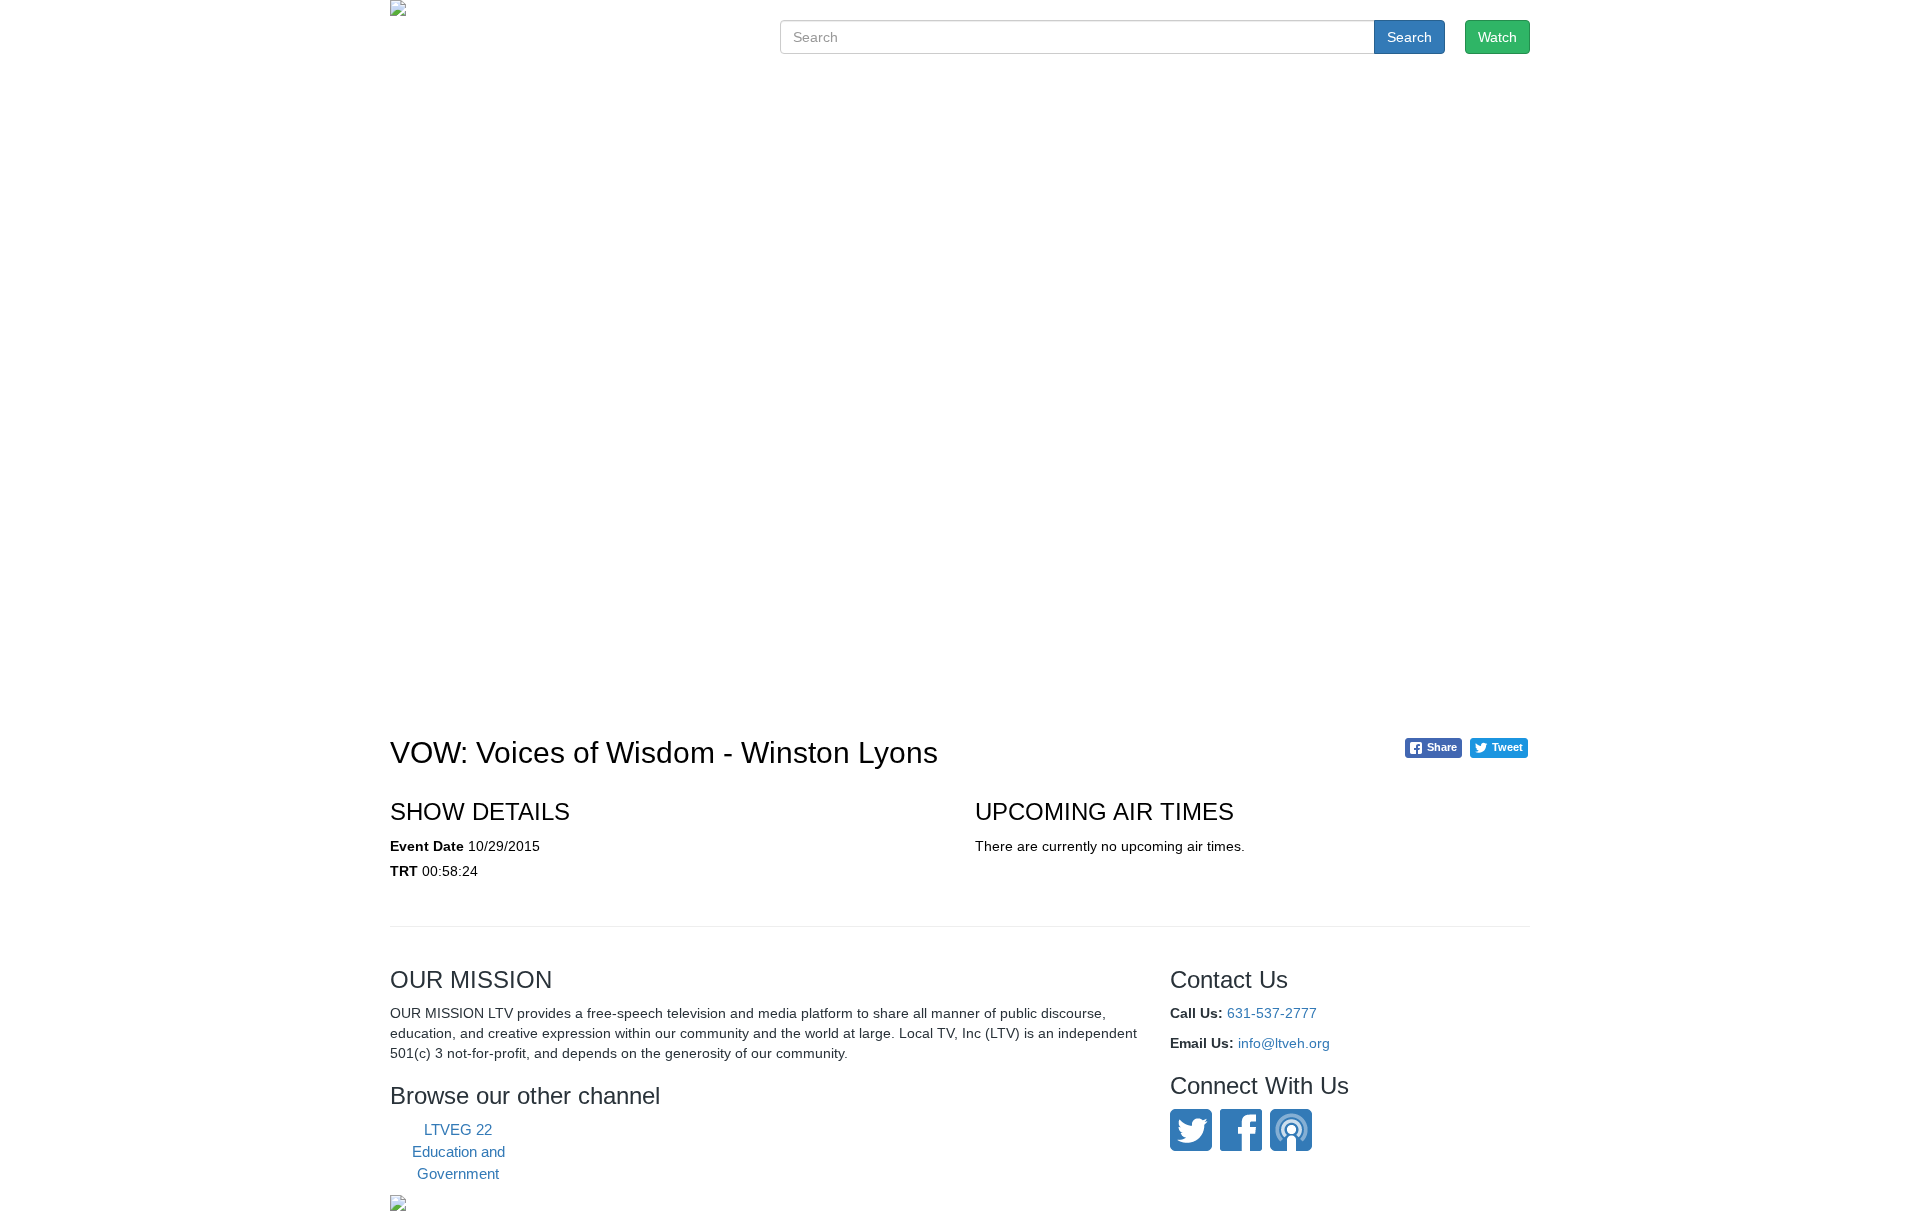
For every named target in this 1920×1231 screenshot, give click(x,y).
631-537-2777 (1272, 1013)
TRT (404, 871)
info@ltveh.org (1284, 1043)
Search (1409, 37)
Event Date (427, 846)
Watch (1497, 37)
